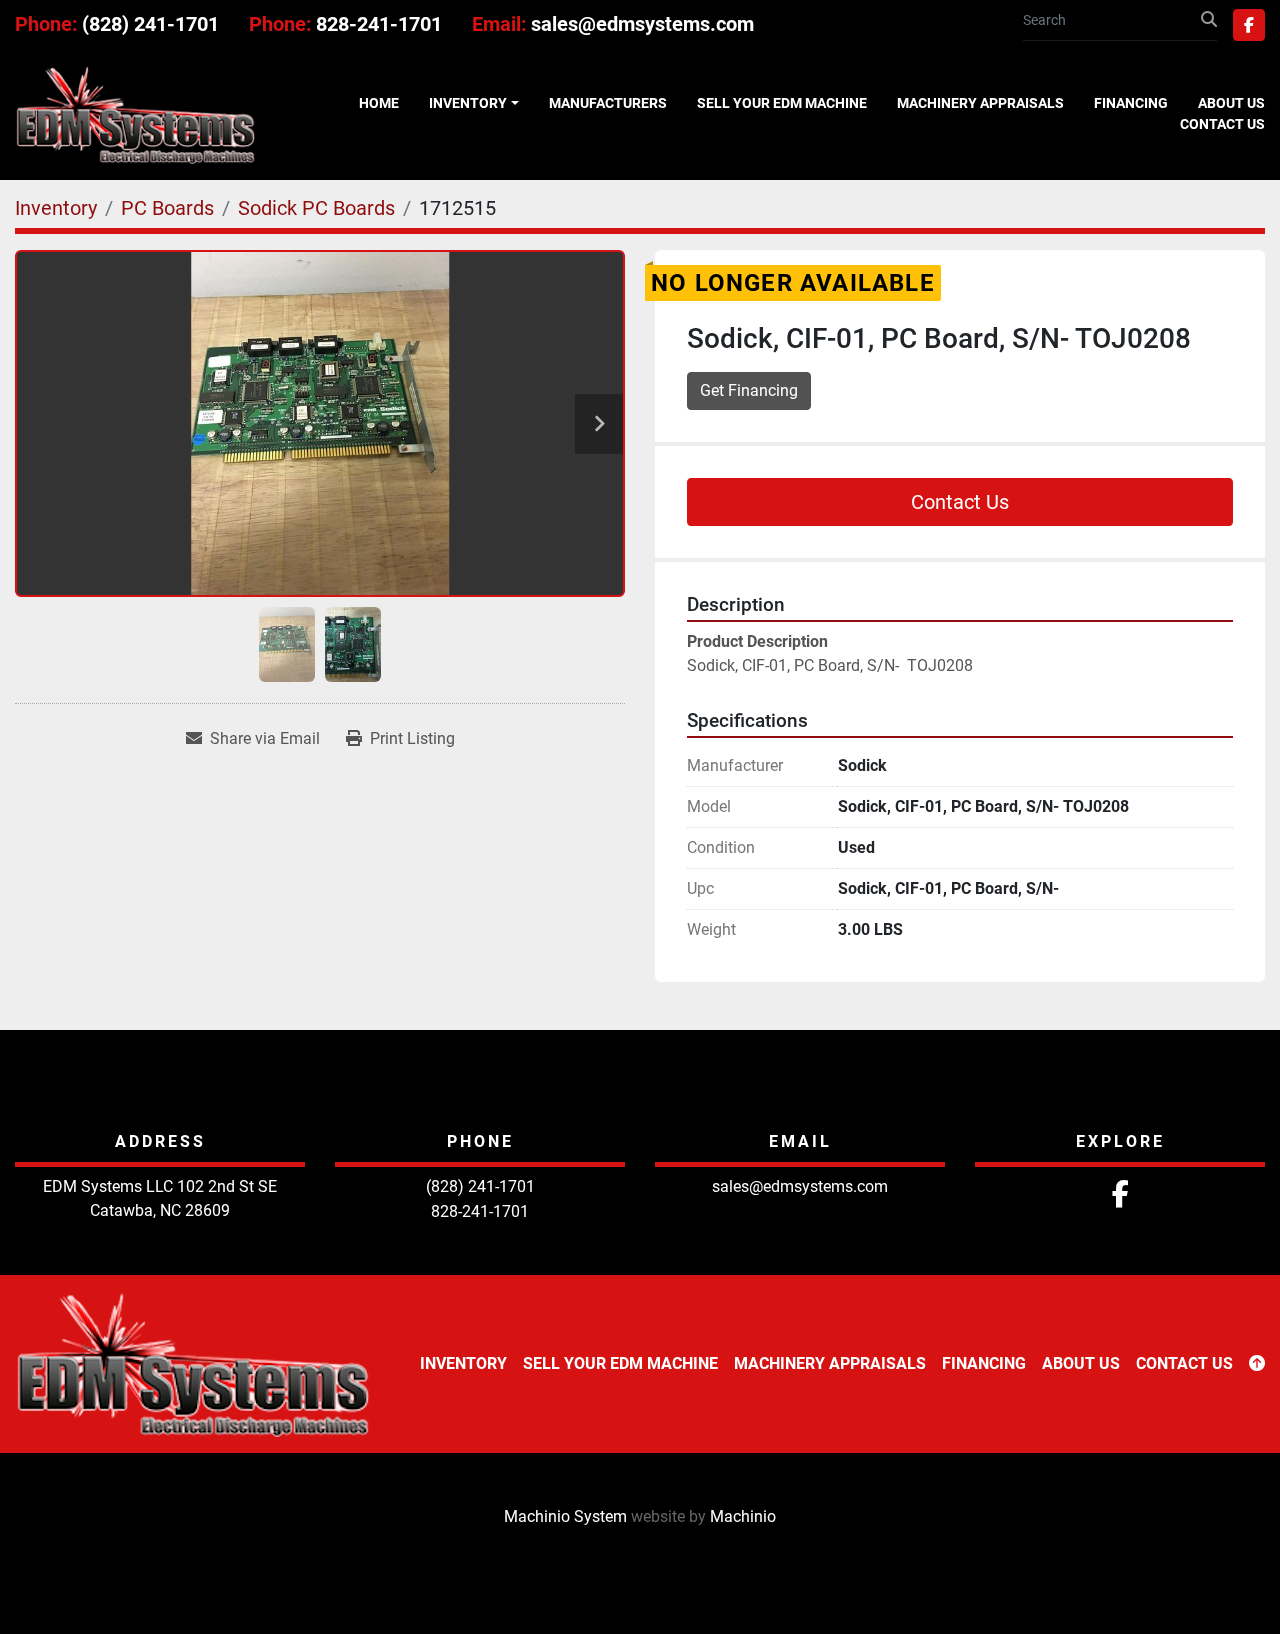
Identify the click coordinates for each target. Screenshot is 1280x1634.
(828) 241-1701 (150, 24)
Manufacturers (608, 103)
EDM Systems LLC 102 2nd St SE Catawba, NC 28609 (160, 1198)
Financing (1131, 103)
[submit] (1209, 20)
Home (379, 103)
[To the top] (1257, 1364)
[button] (474, 103)
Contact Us (1222, 124)
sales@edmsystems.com (642, 24)
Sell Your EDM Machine (782, 103)
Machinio (743, 1516)
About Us (1231, 103)
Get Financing (749, 390)
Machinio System (565, 1516)
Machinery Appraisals (980, 103)
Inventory (468, 103)
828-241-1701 (379, 24)
